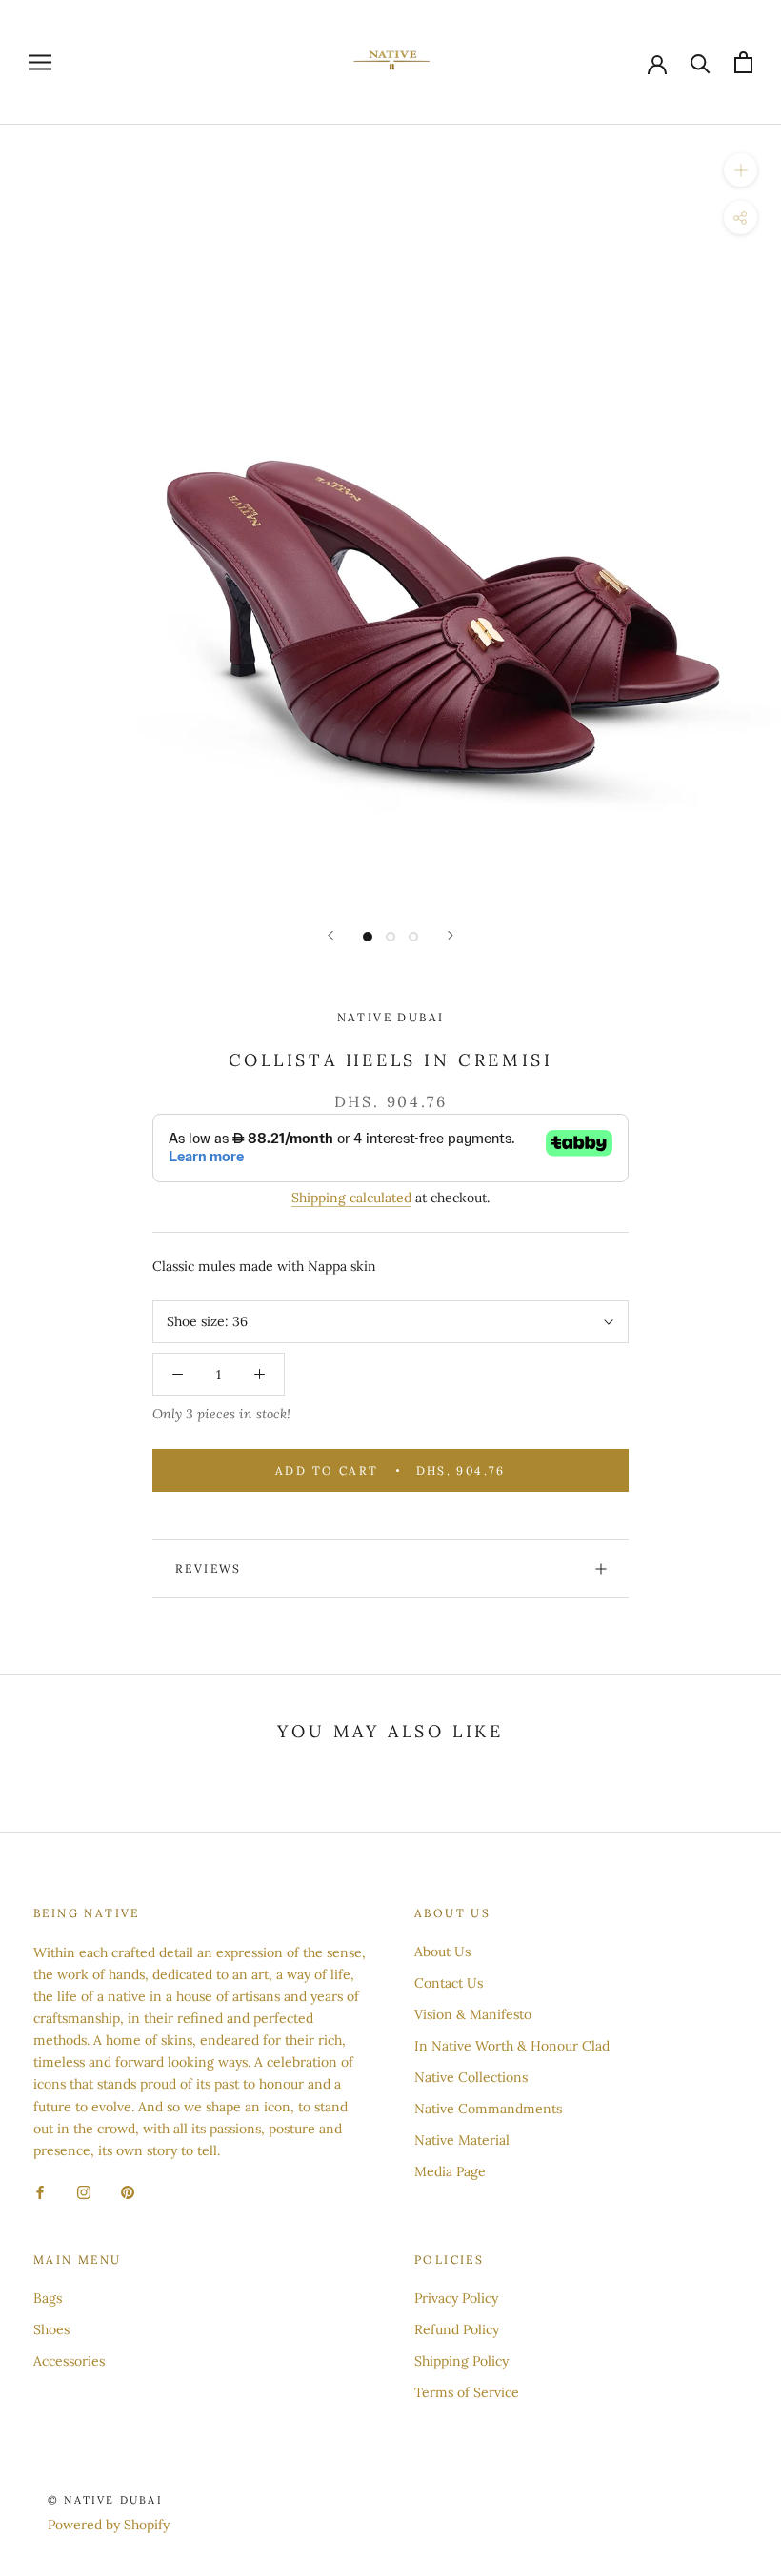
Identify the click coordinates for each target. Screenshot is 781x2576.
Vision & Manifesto (473, 2014)
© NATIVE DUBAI (105, 2500)
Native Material (462, 2140)
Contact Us (449, 1983)
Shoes (51, 2329)
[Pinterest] (128, 2192)
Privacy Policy (456, 2298)
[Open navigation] (40, 62)
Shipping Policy (461, 2361)
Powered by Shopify (109, 2525)
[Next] (451, 935)
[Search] (701, 62)
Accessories (69, 2361)
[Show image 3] (413, 937)
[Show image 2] (390, 937)
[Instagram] (84, 2192)
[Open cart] (743, 62)
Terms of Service (467, 2392)
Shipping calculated (351, 1198)
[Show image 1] (368, 937)
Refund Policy (457, 2329)
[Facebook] (40, 2192)
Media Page (450, 2171)
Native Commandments (488, 2109)
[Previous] (330, 935)
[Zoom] (741, 170)
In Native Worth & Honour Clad (512, 2046)
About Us (442, 1952)
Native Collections (471, 2077)
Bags (48, 2298)
